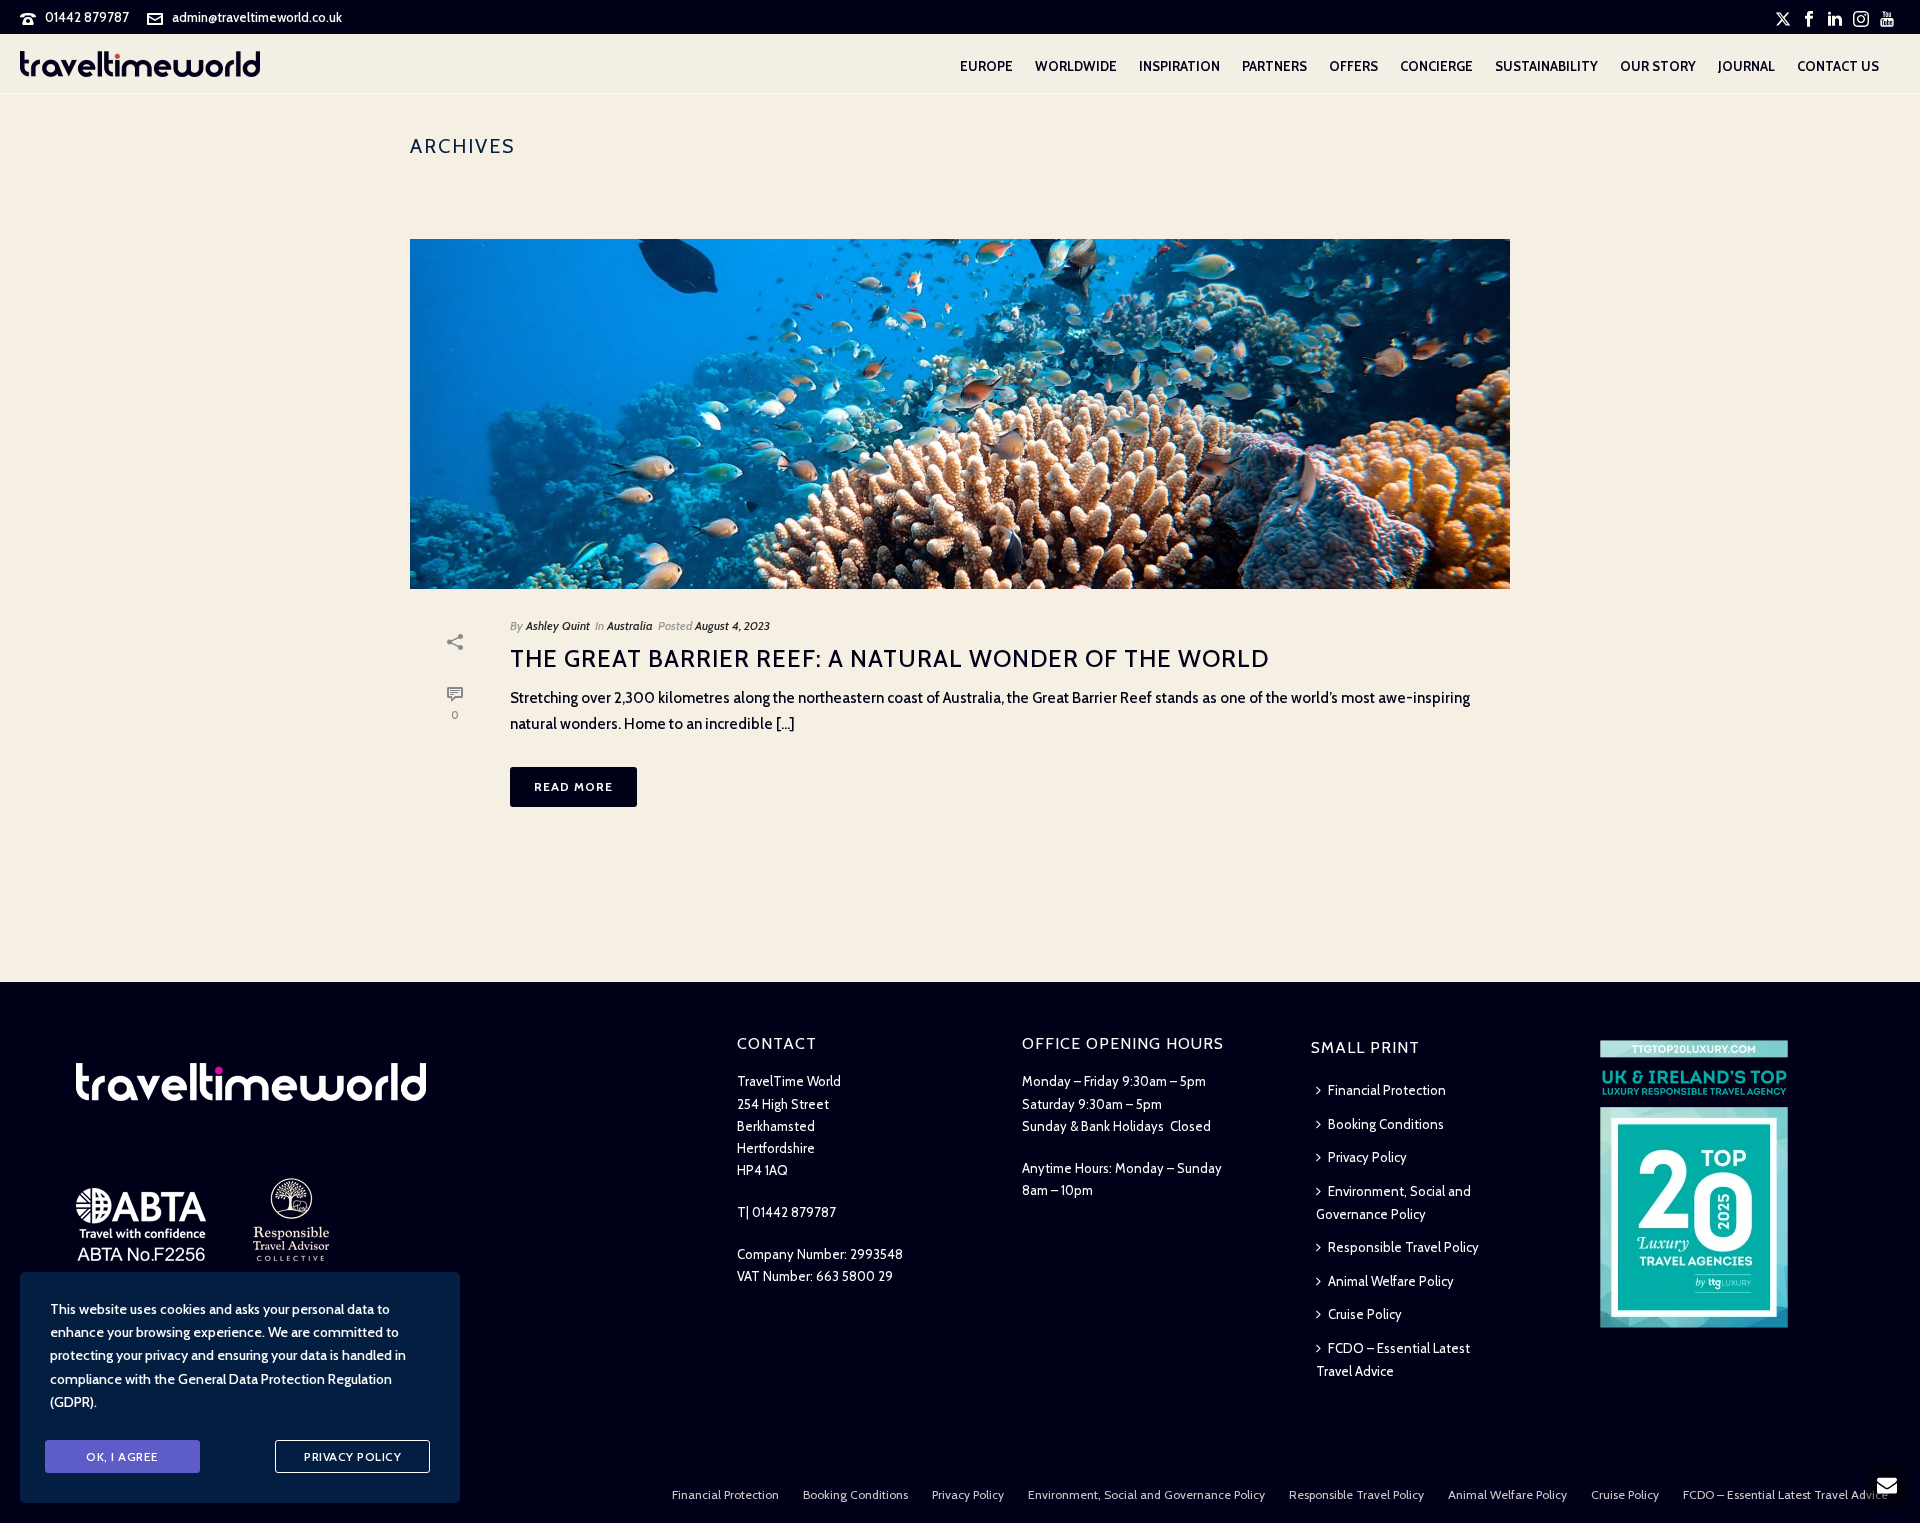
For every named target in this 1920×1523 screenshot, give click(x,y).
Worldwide (1076, 66)
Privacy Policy (1367, 1157)
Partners (1274, 66)
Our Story (1658, 66)
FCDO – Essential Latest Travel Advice (1393, 1359)
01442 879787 (87, 17)
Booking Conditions (1386, 1124)
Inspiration (1179, 66)
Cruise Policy (1365, 1314)
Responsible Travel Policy (1403, 1247)
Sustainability (1546, 66)
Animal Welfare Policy (1391, 1281)
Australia (630, 625)
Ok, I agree (122, 1456)
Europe (986, 66)
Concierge (1436, 66)
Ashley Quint (558, 625)
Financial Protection (1387, 1090)
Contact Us (1838, 66)
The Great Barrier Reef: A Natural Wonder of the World (889, 658)
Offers (1353, 66)
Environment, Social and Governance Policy (1393, 1202)
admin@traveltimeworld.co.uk (257, 17)
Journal (1746, 66)
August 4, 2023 (732, 625)
